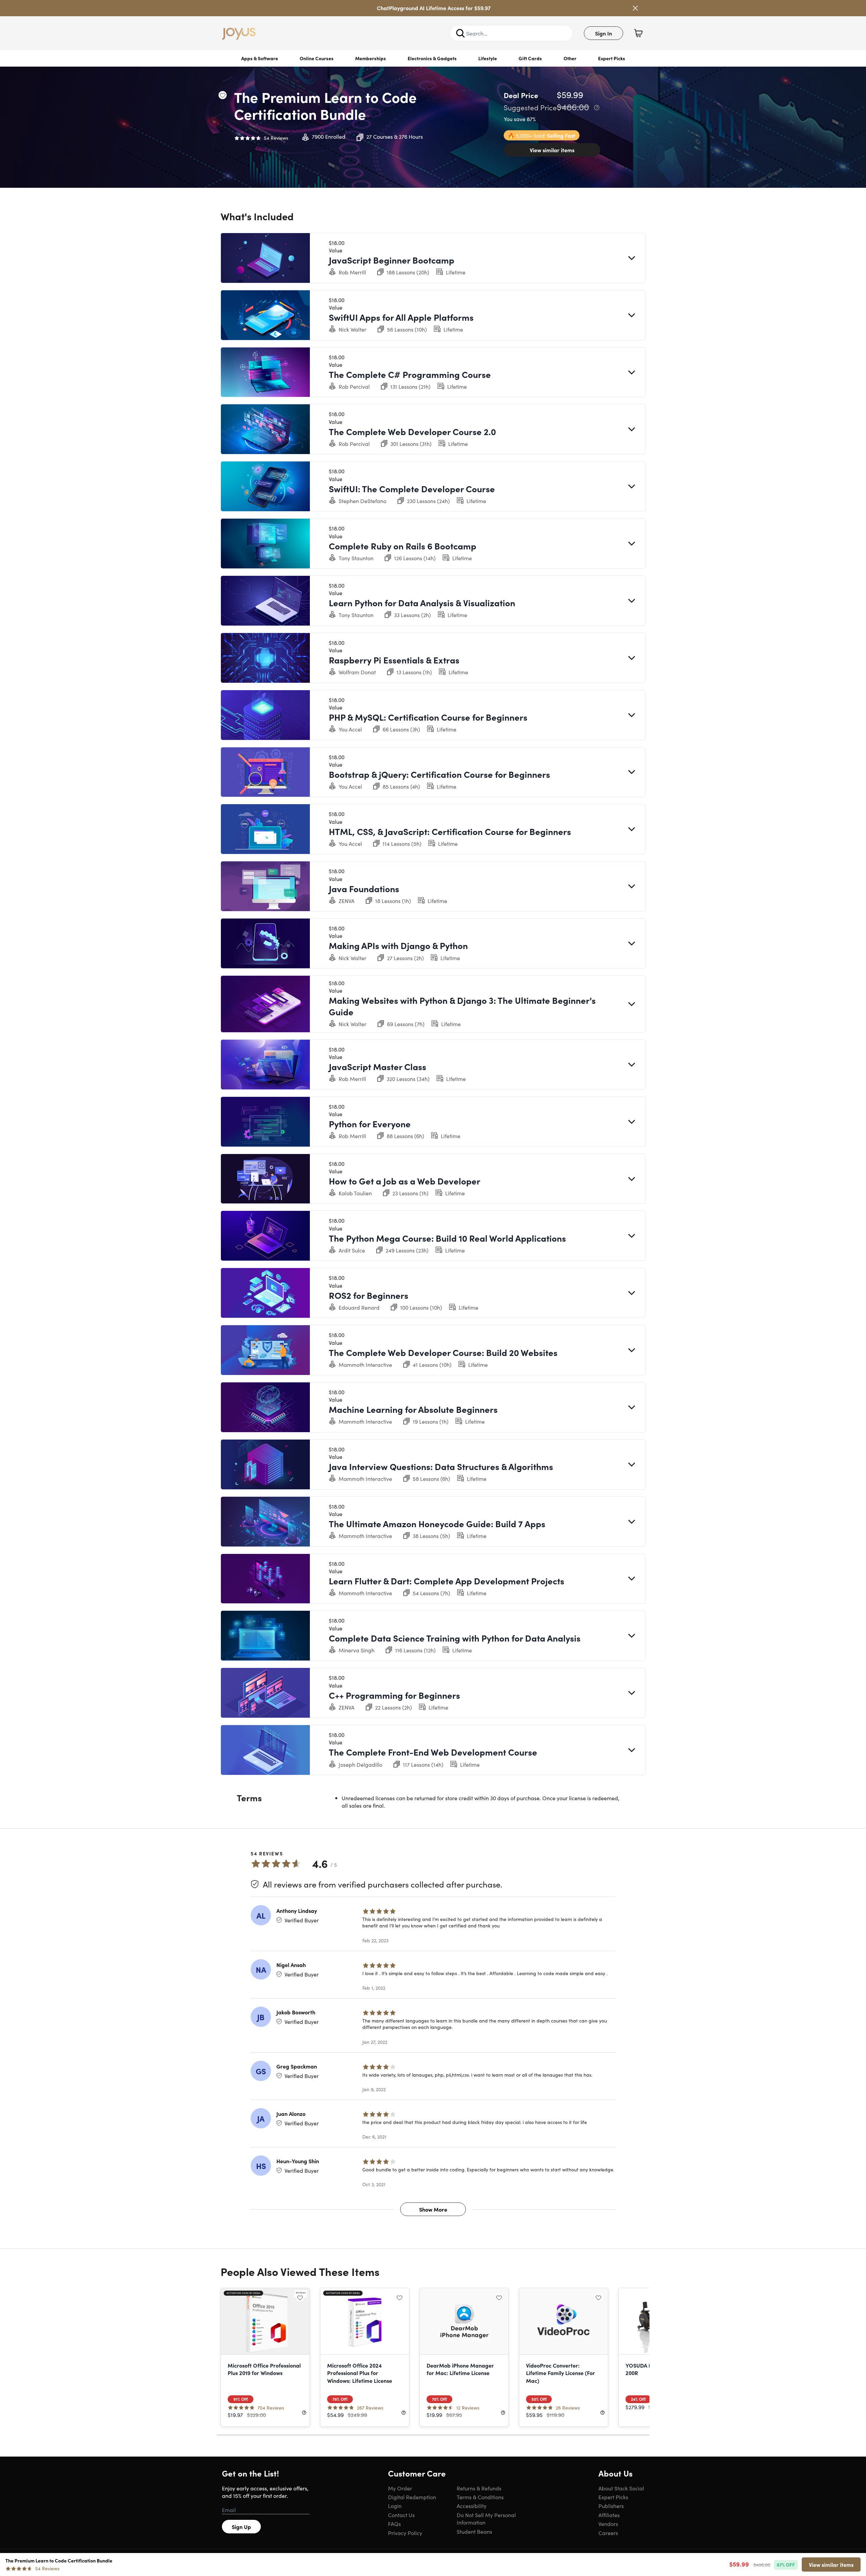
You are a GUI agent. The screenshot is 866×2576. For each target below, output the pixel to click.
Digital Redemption (412, 2497)
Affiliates (609, 2515)
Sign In (603, 33)
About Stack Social (621, 2488)
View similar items (552, 150)
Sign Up (241, 2527)
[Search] (460, 33)
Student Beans (474, 2531)
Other (570, 58)
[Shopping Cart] (638, 33)
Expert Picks (612, 58)
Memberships (371, 58)
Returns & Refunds (479, 2488)
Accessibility (472, 2506)
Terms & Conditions (480, 2497)
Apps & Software (260, 58)
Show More (433, 2209)
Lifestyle (488, 58)
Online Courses (317, 58)
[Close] (635, 8)
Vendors (608, 2524)
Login (395, 2506)
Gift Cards (530, 58)
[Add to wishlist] (223, 95)
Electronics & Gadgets (432, 58)
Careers (608, 2533)
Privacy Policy (405, 2533)
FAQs (394, 2524)
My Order (400, 2488)
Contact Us (401, 2515)
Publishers (611, 2506)
